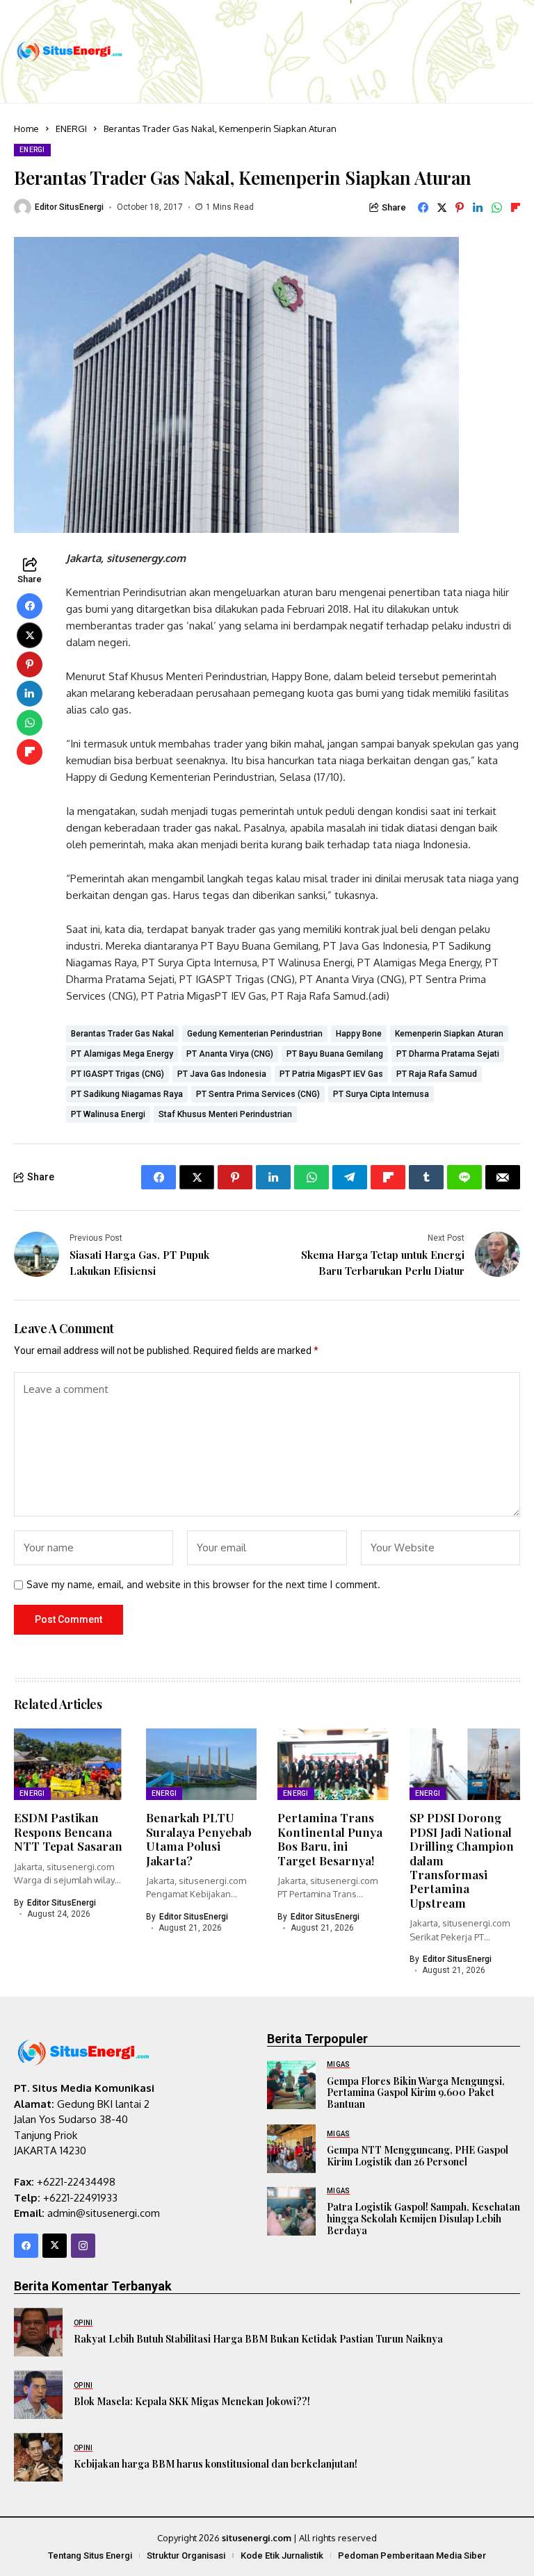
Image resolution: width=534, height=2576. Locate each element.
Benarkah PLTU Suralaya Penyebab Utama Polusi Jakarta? (199, 1839)
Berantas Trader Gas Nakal (122, 1034)
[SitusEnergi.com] (70, 52)
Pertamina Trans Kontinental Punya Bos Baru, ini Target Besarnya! (330, 1839)
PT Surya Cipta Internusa (381, 1094)
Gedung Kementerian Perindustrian (255, 1034)
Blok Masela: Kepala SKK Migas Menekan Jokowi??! (192, 2401)
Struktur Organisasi (186, 2556)
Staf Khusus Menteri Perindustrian (225, 1114)
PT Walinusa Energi (108, 1114)
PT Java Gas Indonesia (222, 1074)
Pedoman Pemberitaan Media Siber (412, 2556)
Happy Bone (359, 1034)
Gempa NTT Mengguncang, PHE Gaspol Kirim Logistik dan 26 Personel (418, 2156)
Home (26, 129)
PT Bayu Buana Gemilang (335, 1054)
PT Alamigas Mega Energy (122, 1054)
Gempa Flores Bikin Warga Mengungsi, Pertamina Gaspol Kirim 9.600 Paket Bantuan (416, 2093)
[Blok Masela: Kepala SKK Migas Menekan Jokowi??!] (38, 2395)
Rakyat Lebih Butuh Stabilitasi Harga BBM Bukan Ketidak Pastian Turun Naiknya (258, 2339)
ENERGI (71, 129)
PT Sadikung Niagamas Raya (127, 1094)
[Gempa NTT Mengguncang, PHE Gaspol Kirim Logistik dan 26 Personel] (291, 2149)
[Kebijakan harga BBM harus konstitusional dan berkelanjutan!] (38, 2457)
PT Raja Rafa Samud (437, 1074)
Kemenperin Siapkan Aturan (449, 1034)
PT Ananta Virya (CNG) (230, 1054)
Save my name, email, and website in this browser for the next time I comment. (203, 1585)
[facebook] (26, 2246)
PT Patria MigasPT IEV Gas (331, 1074)
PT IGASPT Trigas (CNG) (118, 1074)
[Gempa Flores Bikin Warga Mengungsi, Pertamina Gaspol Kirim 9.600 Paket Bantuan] (291, 2085)
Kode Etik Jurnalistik (282, 2556)
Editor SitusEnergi (69, 207)
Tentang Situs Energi (90, 2556)
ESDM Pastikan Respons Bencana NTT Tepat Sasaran (68, 1832)
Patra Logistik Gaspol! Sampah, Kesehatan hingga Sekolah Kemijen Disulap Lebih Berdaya (423, 2219)
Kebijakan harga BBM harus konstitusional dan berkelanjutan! (216, 2464)
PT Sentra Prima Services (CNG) (258, 1094)
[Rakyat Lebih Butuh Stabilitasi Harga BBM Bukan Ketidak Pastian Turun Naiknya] (38, 2332)
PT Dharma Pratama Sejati (448, 1054)
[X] (55, 2246)
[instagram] (83, 2246)
